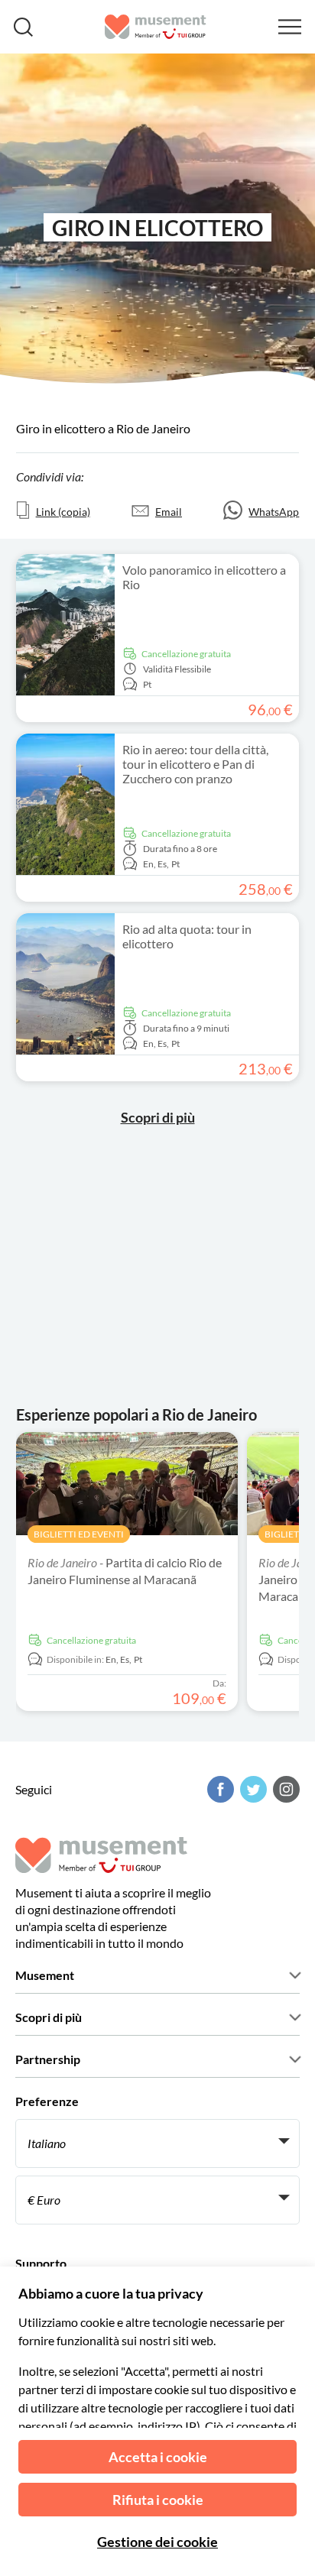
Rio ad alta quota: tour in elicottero (187, 936)
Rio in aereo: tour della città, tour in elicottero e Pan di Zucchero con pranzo (195, 764)
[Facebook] (219, 1789)
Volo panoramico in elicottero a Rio (204, 577)
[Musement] (156, 27)
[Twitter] (252, 1789)
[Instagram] (284, 1789)
